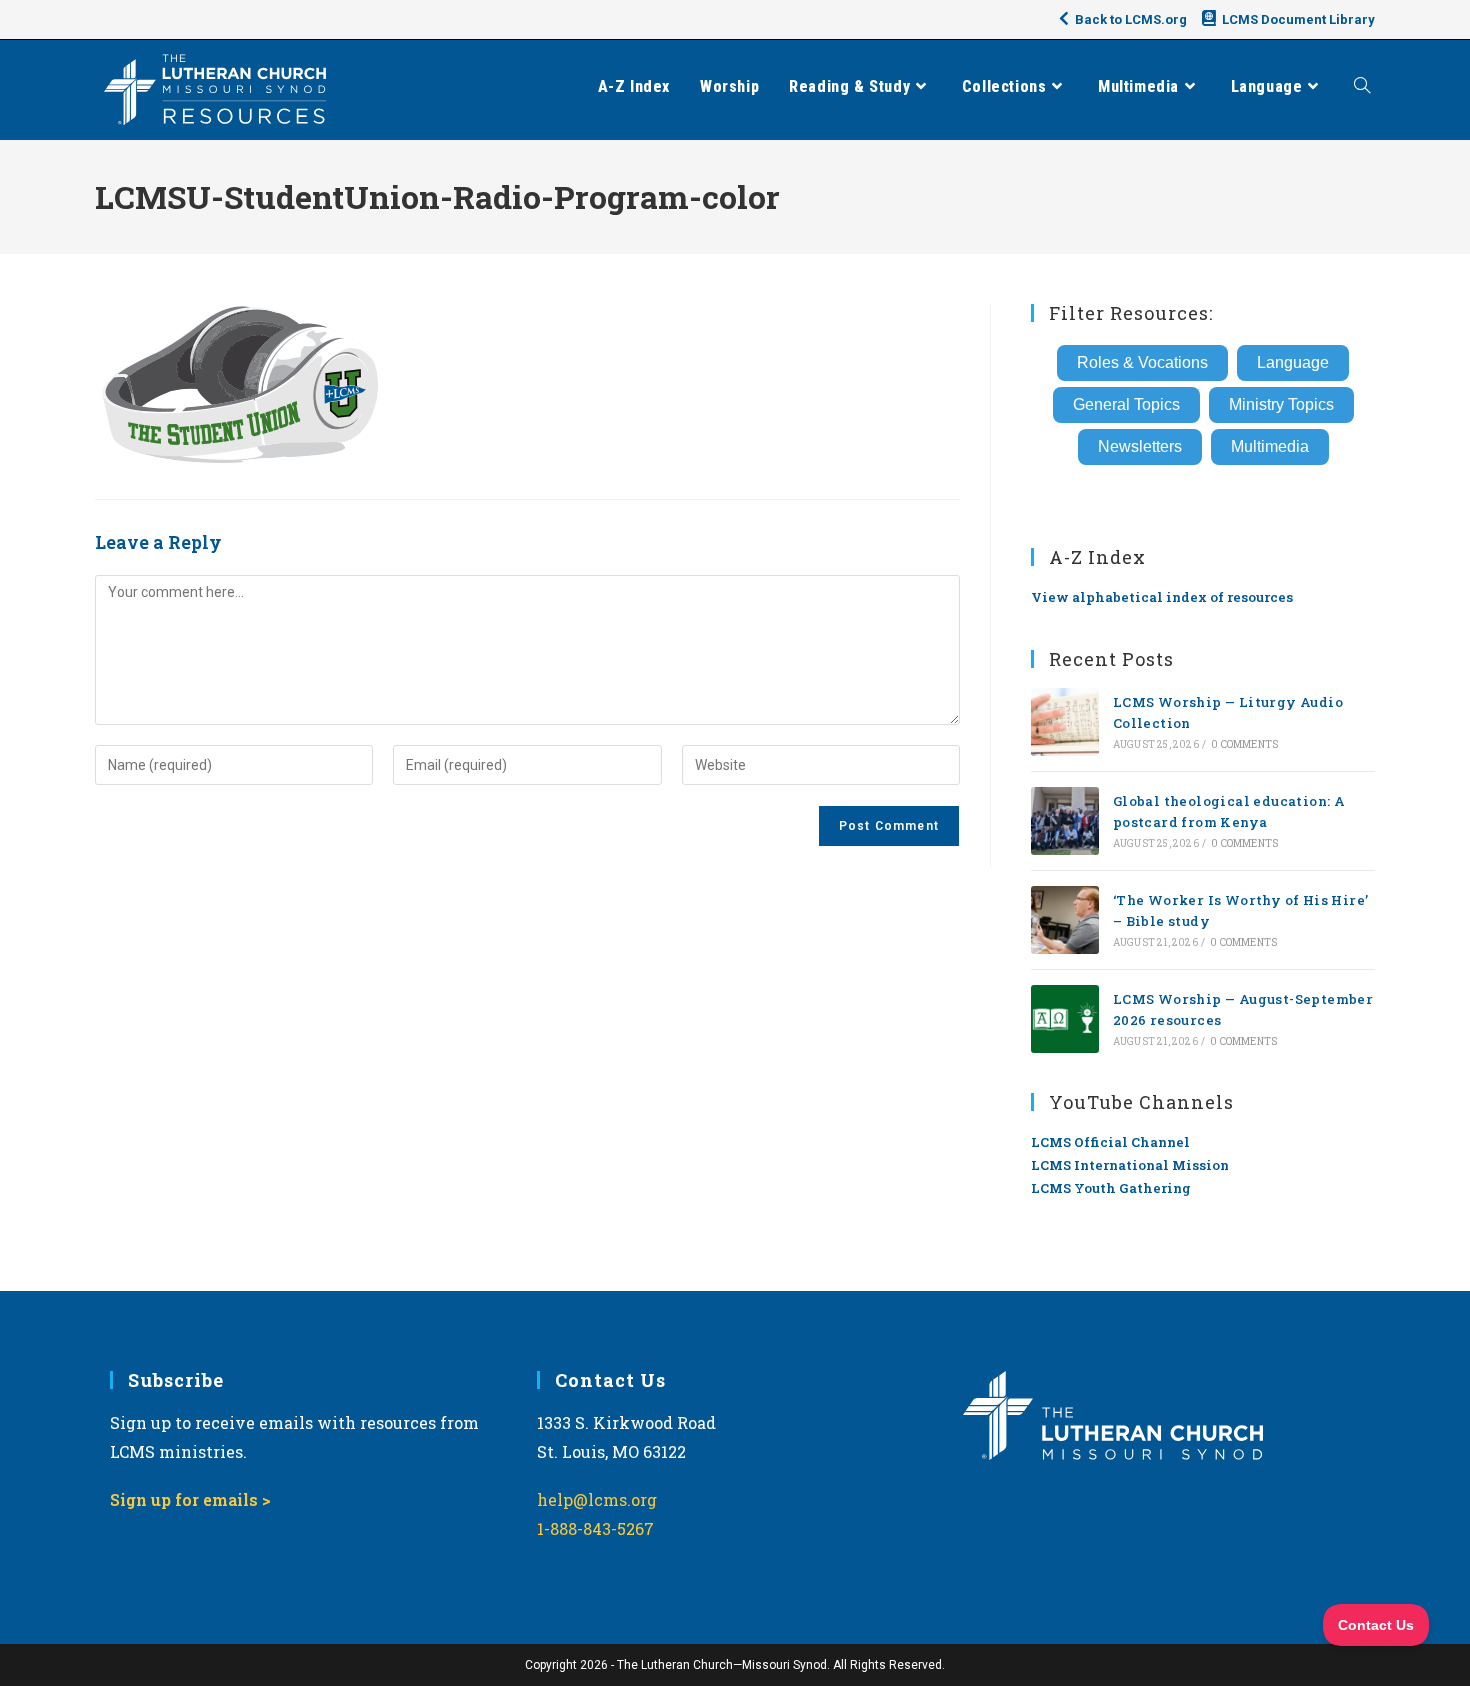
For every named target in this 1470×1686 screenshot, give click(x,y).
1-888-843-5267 (595, 1528)
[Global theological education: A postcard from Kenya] (1065, 821)
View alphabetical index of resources (1162, 597)
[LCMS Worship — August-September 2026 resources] (1065, 1019)
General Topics (1126, 404)
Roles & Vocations (1142, 362)
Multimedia (1270, 446)
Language (1293, 362)
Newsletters (1140, 446)
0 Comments (1244, 744)
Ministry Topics (1281, 404)
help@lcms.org (597, 1499)
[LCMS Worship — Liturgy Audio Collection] (1065, 722)
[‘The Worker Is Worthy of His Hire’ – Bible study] (1065, 920)
